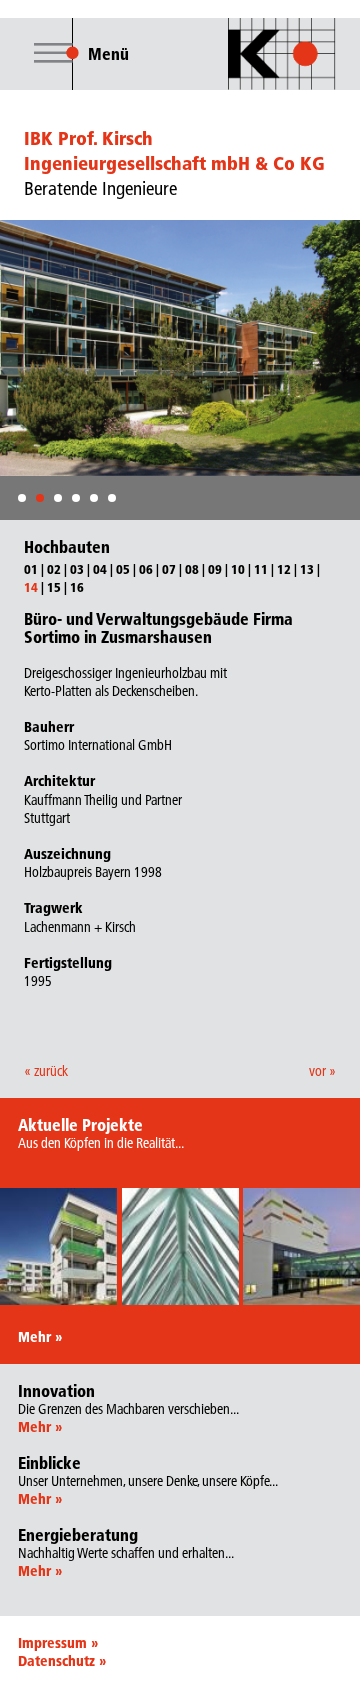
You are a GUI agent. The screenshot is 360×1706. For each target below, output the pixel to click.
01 (31, 569)
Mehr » (40, 1337)
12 (284, 569)
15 (54, 587)
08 (192, 569)
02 (54, 569)
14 (31, 587)
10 (238, 569)
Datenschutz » (62, 1661)
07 (169, 569)
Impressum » (58, 1643)
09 (215, 569)
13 (307, 569)
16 (77, 587)
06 (146, 569)
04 (100, 569)
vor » (322, 1071)
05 (123, 569)
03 (77, 569)
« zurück (46, 1071)
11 (261, 569)
